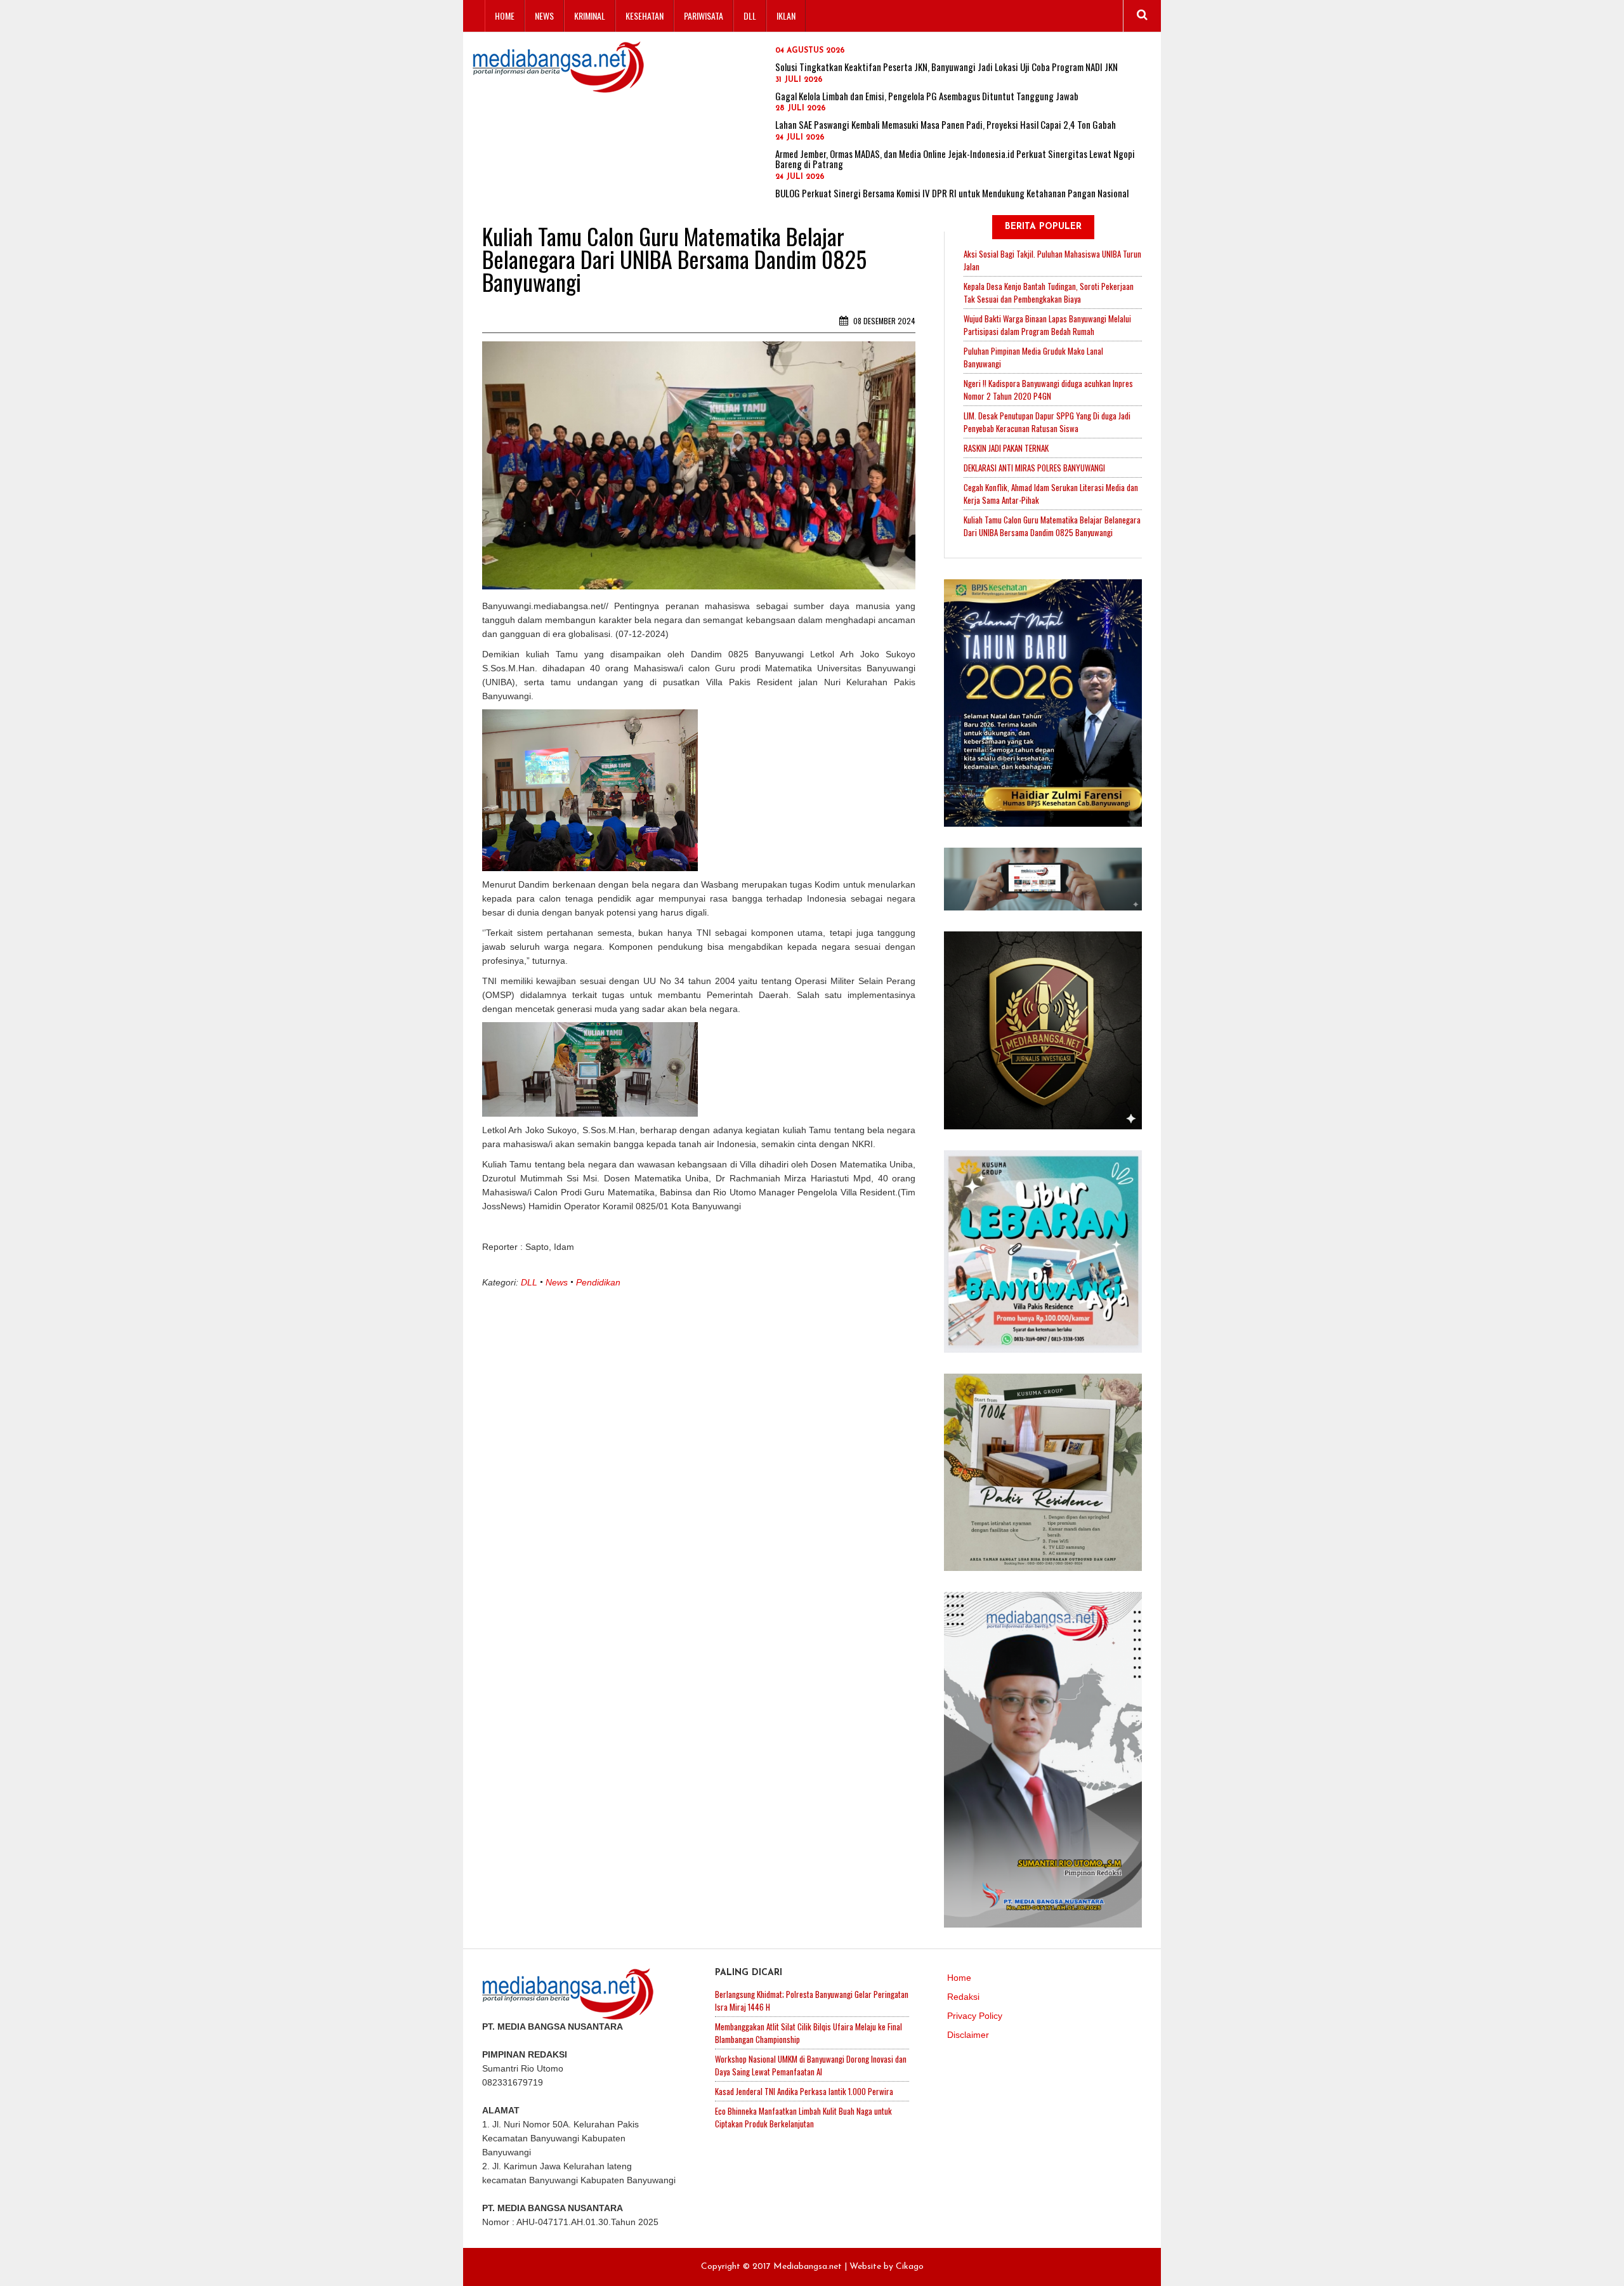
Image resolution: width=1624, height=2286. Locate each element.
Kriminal (590, 16)
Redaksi (963, 1997)
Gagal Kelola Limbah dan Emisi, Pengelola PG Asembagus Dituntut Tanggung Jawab (927, 96)
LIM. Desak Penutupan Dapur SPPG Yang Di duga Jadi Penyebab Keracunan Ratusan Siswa (1047, 422)
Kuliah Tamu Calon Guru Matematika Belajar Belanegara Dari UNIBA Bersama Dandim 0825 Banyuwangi (1052, 526)
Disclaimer (968, 2035)
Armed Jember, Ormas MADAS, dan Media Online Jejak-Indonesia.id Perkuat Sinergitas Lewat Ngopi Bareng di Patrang (955, 159)
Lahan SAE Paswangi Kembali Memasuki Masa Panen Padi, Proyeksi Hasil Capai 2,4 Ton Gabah (946, 124)
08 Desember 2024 (883, 321)
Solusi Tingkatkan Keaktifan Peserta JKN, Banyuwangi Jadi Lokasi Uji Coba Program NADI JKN (946, 67)
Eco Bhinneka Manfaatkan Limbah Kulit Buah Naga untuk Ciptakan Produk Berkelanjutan (803, 2117)
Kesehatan (645, 16)
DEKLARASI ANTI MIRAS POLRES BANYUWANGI (1034, 468)
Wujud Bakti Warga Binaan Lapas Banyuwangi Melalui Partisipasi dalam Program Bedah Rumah (1047, 325)
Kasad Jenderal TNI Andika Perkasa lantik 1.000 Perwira (804, 2091)
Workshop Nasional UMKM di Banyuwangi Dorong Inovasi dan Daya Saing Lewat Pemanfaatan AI (811, 2065)
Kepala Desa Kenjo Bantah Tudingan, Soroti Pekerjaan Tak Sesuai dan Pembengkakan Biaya (1049, 292)
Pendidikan (598, 1282)
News (544, 16)
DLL (750, 16)
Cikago (910, 2267)
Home (505, 16)
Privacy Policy (975, 2016)
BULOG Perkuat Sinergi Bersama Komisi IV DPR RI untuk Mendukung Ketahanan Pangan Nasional (952, 193)
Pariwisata (704, 16)
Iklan (786, 16)
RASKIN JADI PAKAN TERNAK (1006, 448)
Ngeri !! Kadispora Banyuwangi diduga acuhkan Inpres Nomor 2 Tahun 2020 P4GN (1048, 390)
